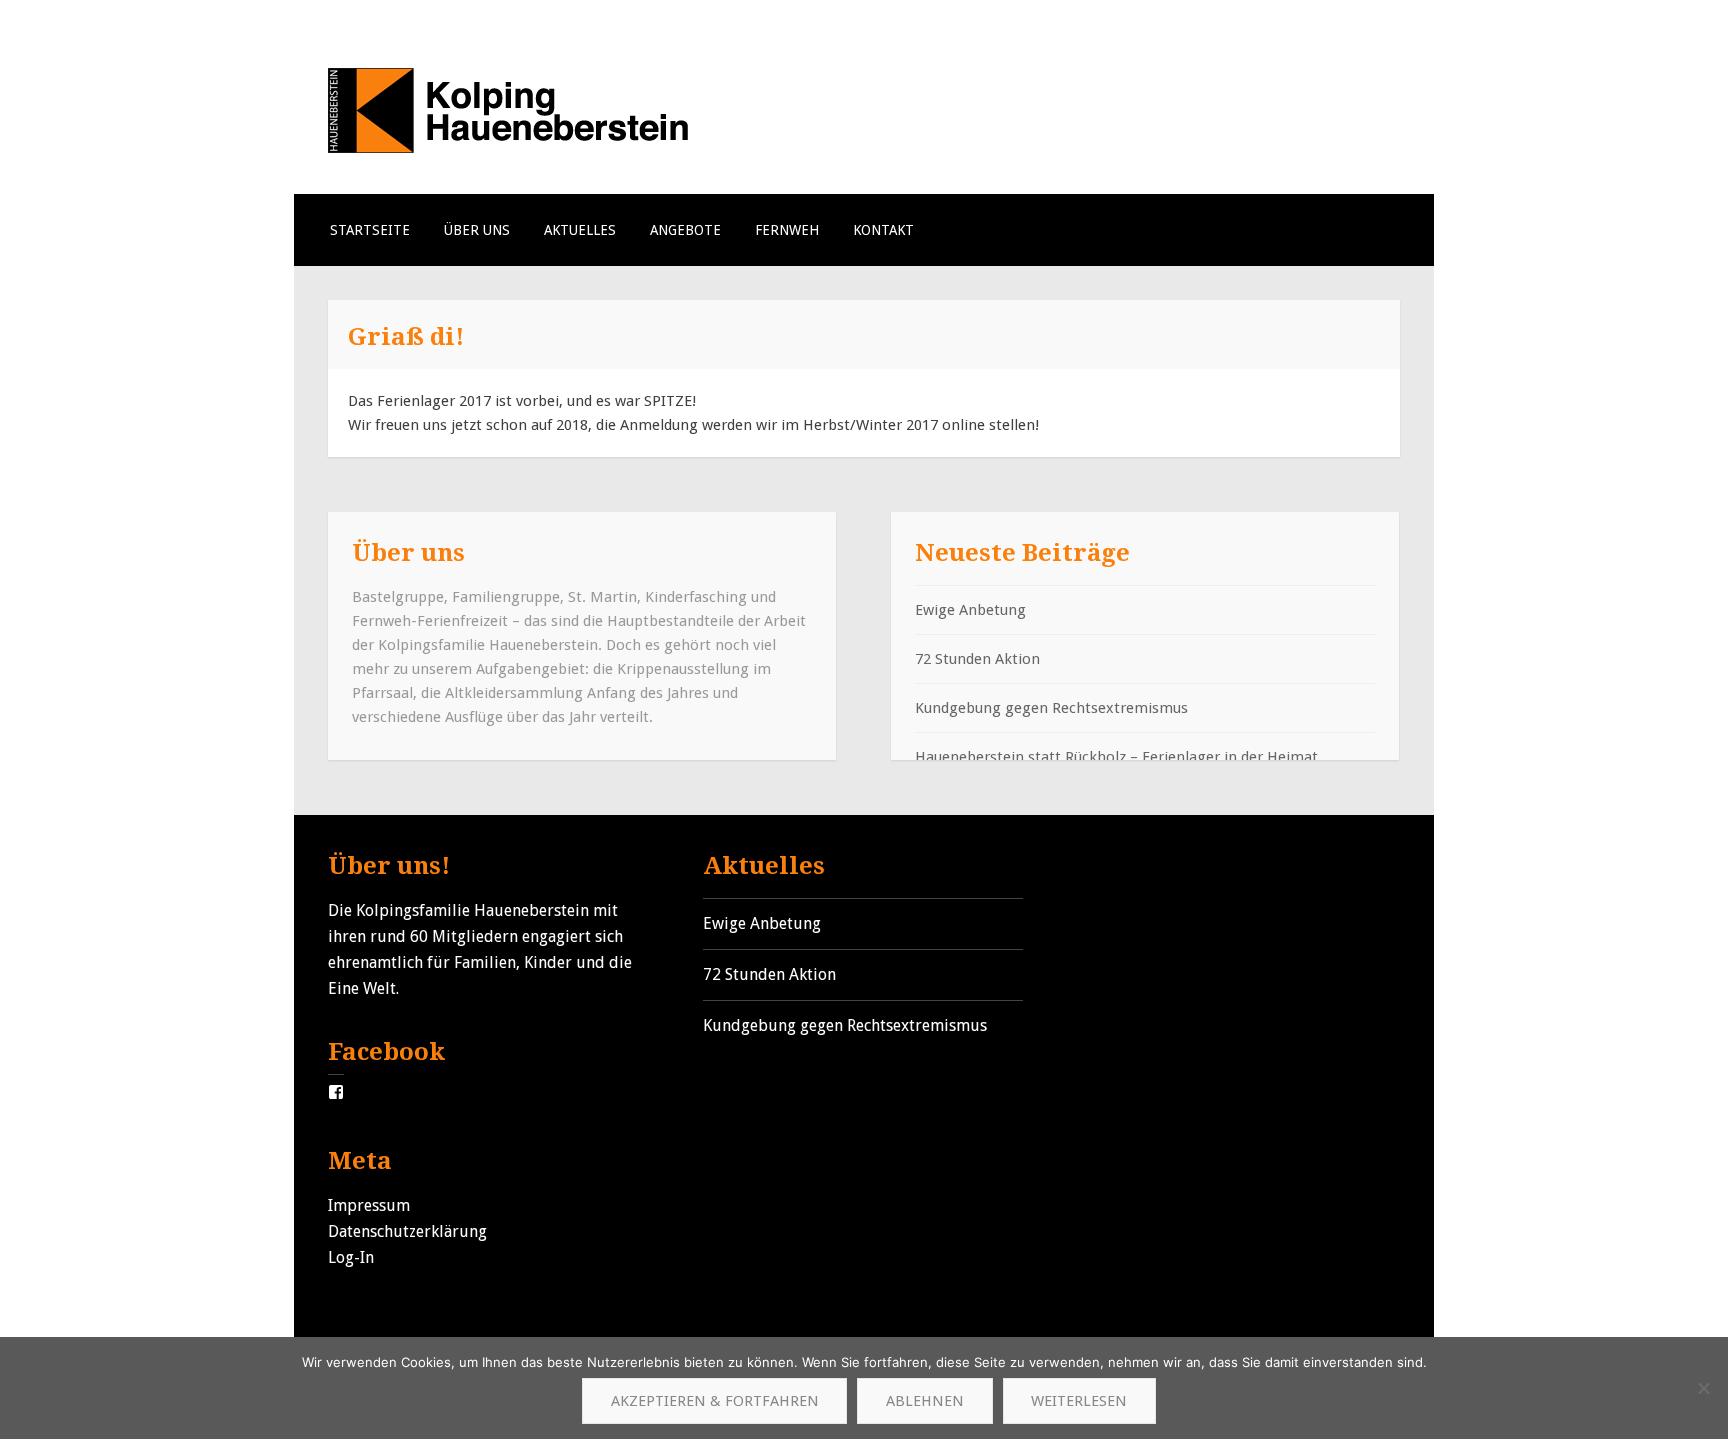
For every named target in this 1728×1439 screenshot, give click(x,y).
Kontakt (883, 230)
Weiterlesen (1079, 1401)
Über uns (477, 230)
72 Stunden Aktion (977, 659)
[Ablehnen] (1703, 1388)
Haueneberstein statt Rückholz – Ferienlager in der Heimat (1116, 757)
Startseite (370, 230)
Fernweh (787, 230)
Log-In (351, 1257)
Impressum (369, 1205)
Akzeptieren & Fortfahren (715, 1401)
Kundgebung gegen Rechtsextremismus (1051, 708)
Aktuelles (580, 230)
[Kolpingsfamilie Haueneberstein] (509, 148)
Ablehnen (925, 1401)
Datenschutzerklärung (407, 1231)
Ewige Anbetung (970, 610)
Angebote (685, 230)
